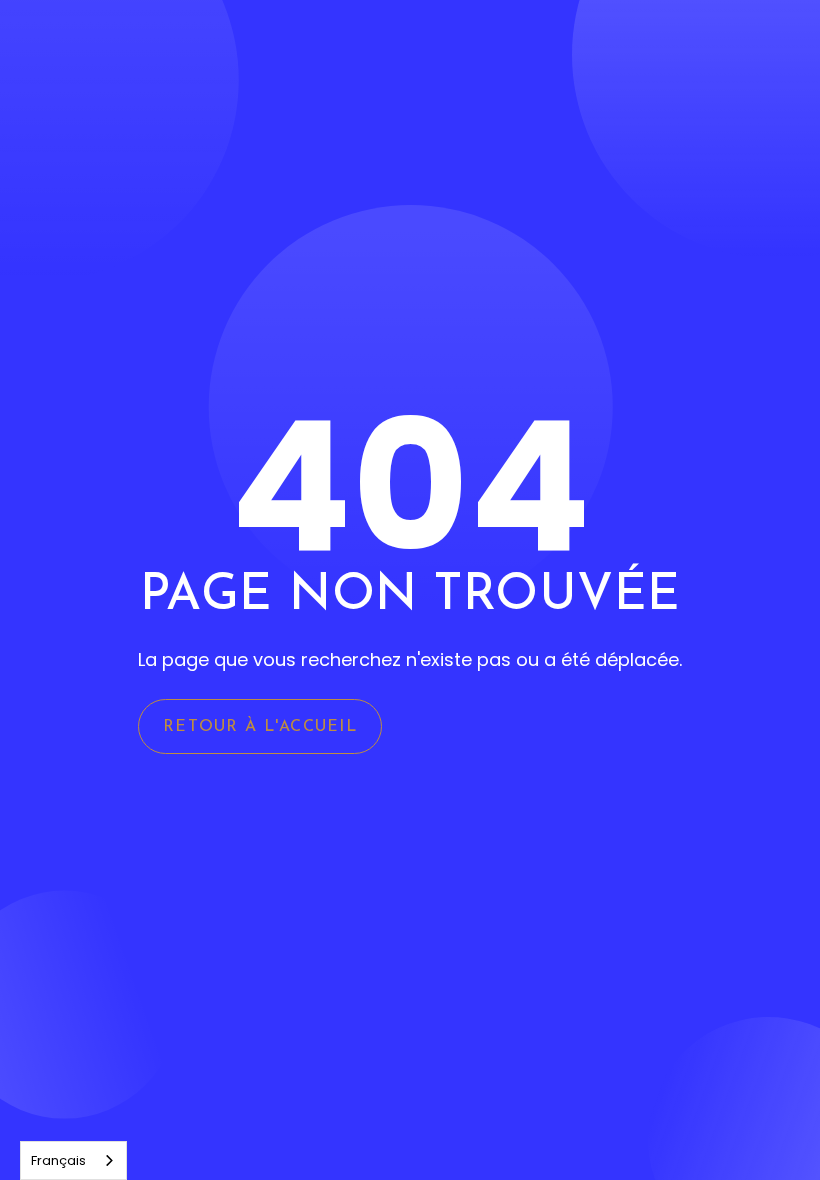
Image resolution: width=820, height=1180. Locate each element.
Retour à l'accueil (260, 727)
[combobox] (73, 1160)
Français (58, 1160)
